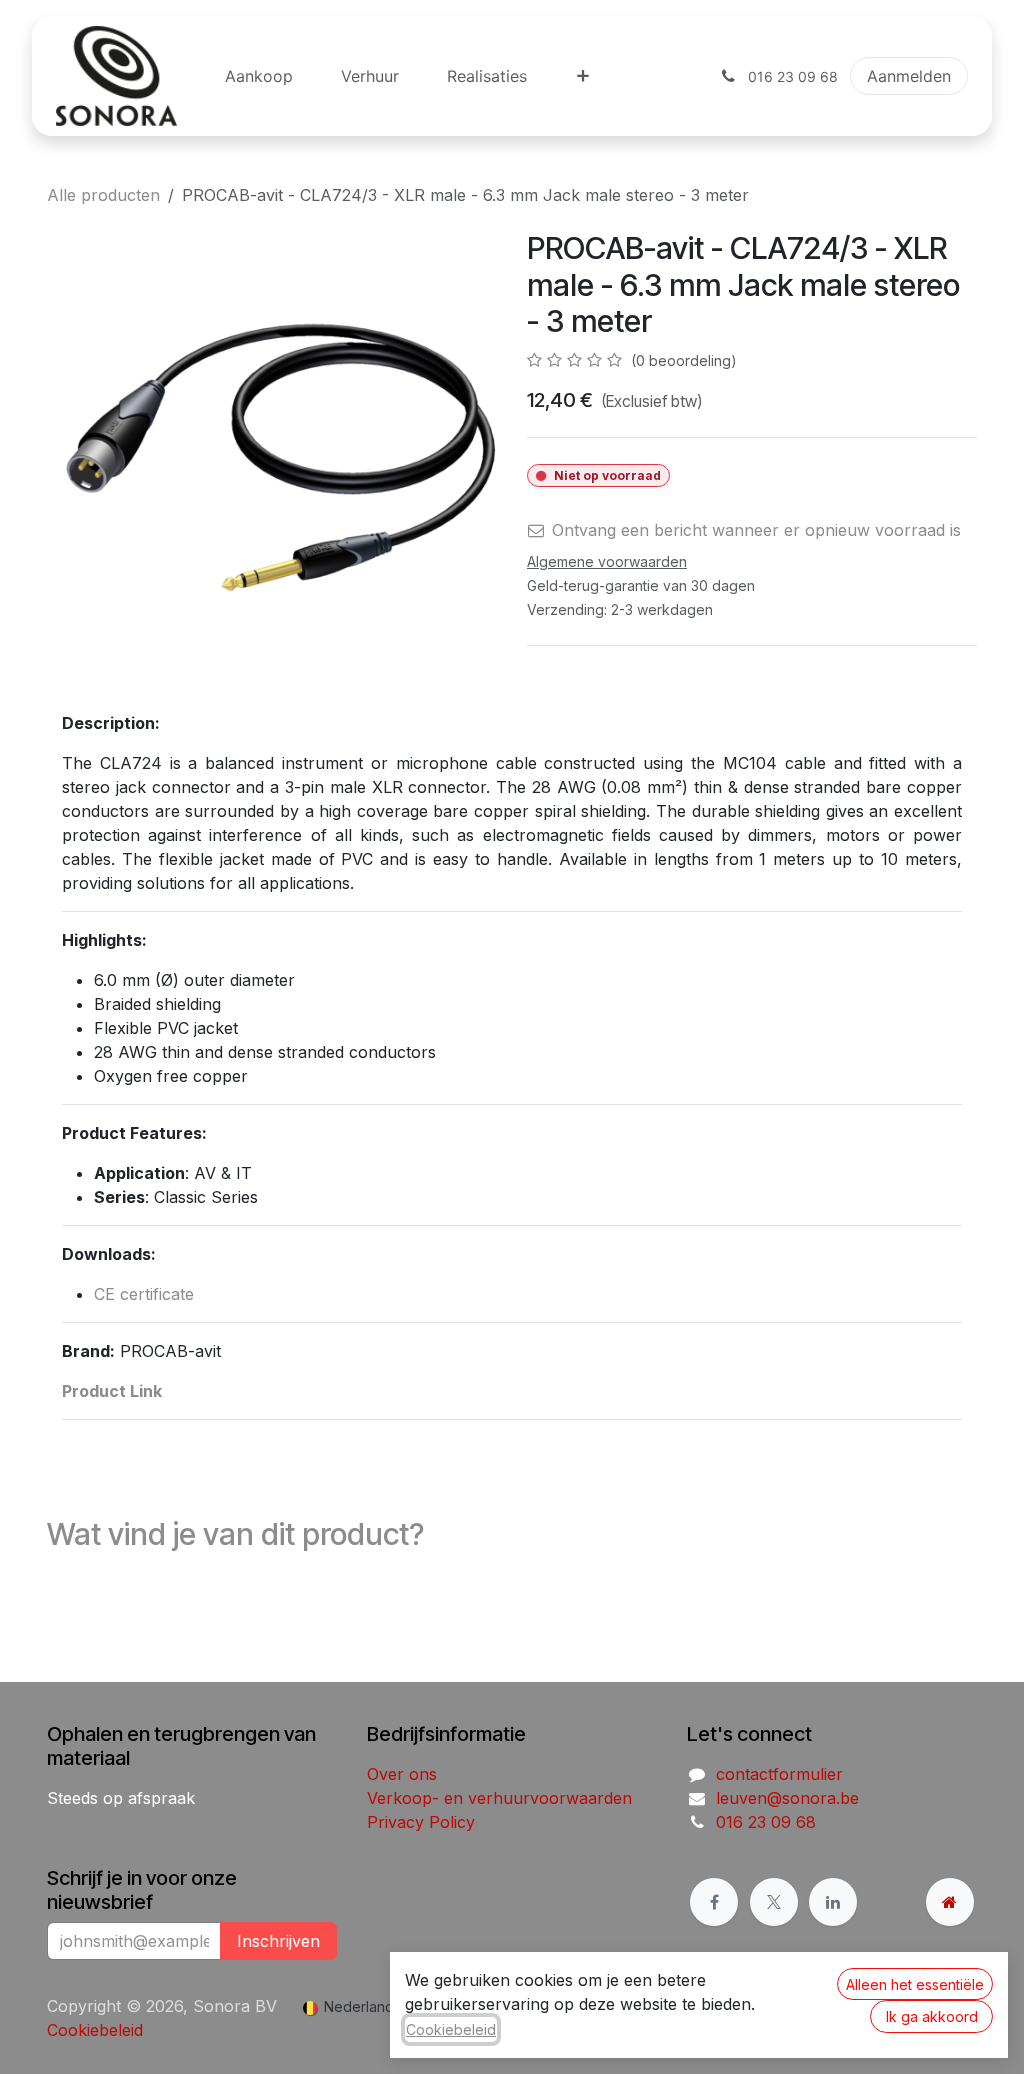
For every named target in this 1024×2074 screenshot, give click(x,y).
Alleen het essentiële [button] (915, 1984)
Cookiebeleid (95, 2030)
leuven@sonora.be (787, 1798)
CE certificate (144, 1294)
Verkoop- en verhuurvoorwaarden (499, 1798)
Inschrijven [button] (278, 1941)
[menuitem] (259, 76)
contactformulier (779, 1774)
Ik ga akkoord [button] (932, 2016)
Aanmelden (909, 76)
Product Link (112, 1391)
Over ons (402, 1774)
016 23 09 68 (766, 1822)
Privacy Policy (421, 1822)
